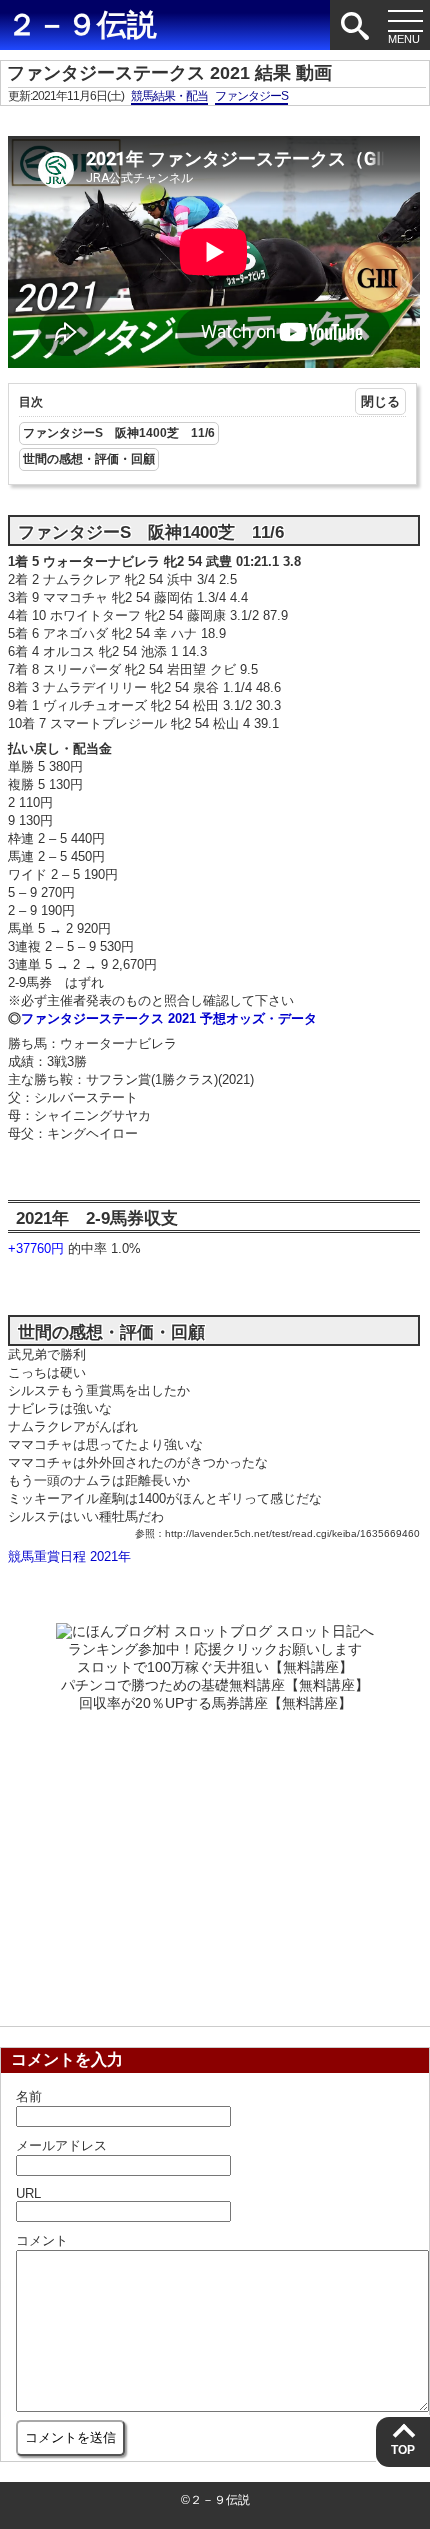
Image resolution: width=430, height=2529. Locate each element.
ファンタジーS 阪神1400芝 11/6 (119, 433)
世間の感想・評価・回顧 (89, 459)
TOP (403, 2450)
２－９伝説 (82, 24)
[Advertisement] (215, 1863)
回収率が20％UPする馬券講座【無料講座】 (215, 1703)
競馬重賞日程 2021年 (69, 1556)
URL (28, 2193)
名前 (29, 2096)
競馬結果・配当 (169, 96)
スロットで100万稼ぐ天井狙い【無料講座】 (215, 1667)
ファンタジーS (251, 96)
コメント (42, 2240)
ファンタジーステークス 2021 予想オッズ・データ (169, 1018)
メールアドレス (61, 2145)
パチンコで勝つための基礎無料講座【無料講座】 (215, 1685)
